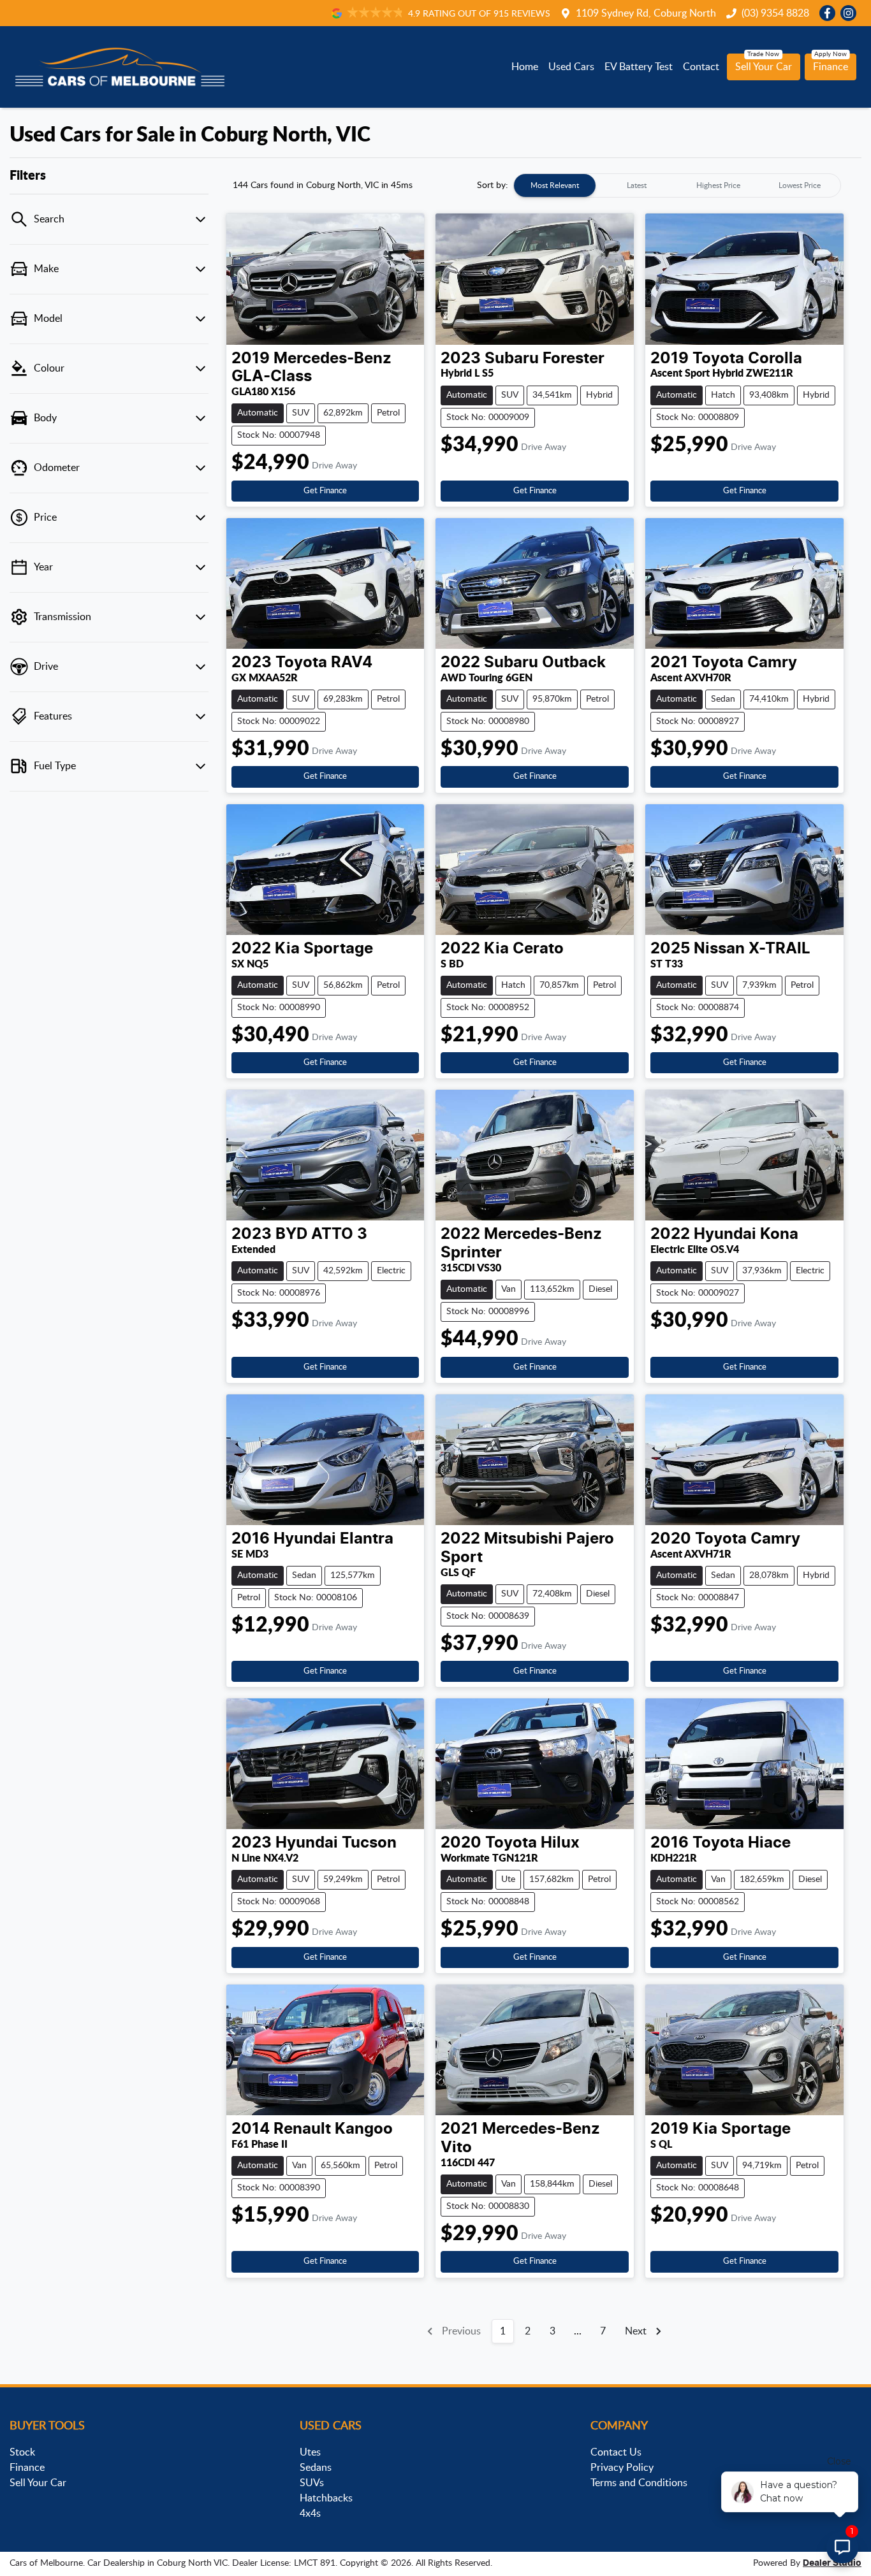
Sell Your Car (764, 67)
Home (525, 67)
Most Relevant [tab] (555, 185)
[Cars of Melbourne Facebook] (830, 13)
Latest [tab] (637, 185)
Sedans (316, 2468)
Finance (831, 67)
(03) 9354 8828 (775, 13)
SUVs (312, 2483)
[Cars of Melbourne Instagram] (851, 13)
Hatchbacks (326, 2498)
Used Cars (571, 67)
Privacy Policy (622, 2468)
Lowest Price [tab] (800, 185)
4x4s (310, 2514)
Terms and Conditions (639, 2483)
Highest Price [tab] (718, 185)
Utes (310, 2452)
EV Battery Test (639, 67)
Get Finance (325, 491)
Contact (701, 67)
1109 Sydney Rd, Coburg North (646, 13)
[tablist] (677, 185)
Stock (22, 2452)
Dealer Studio (832, 2563)
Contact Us (616, 2452)
